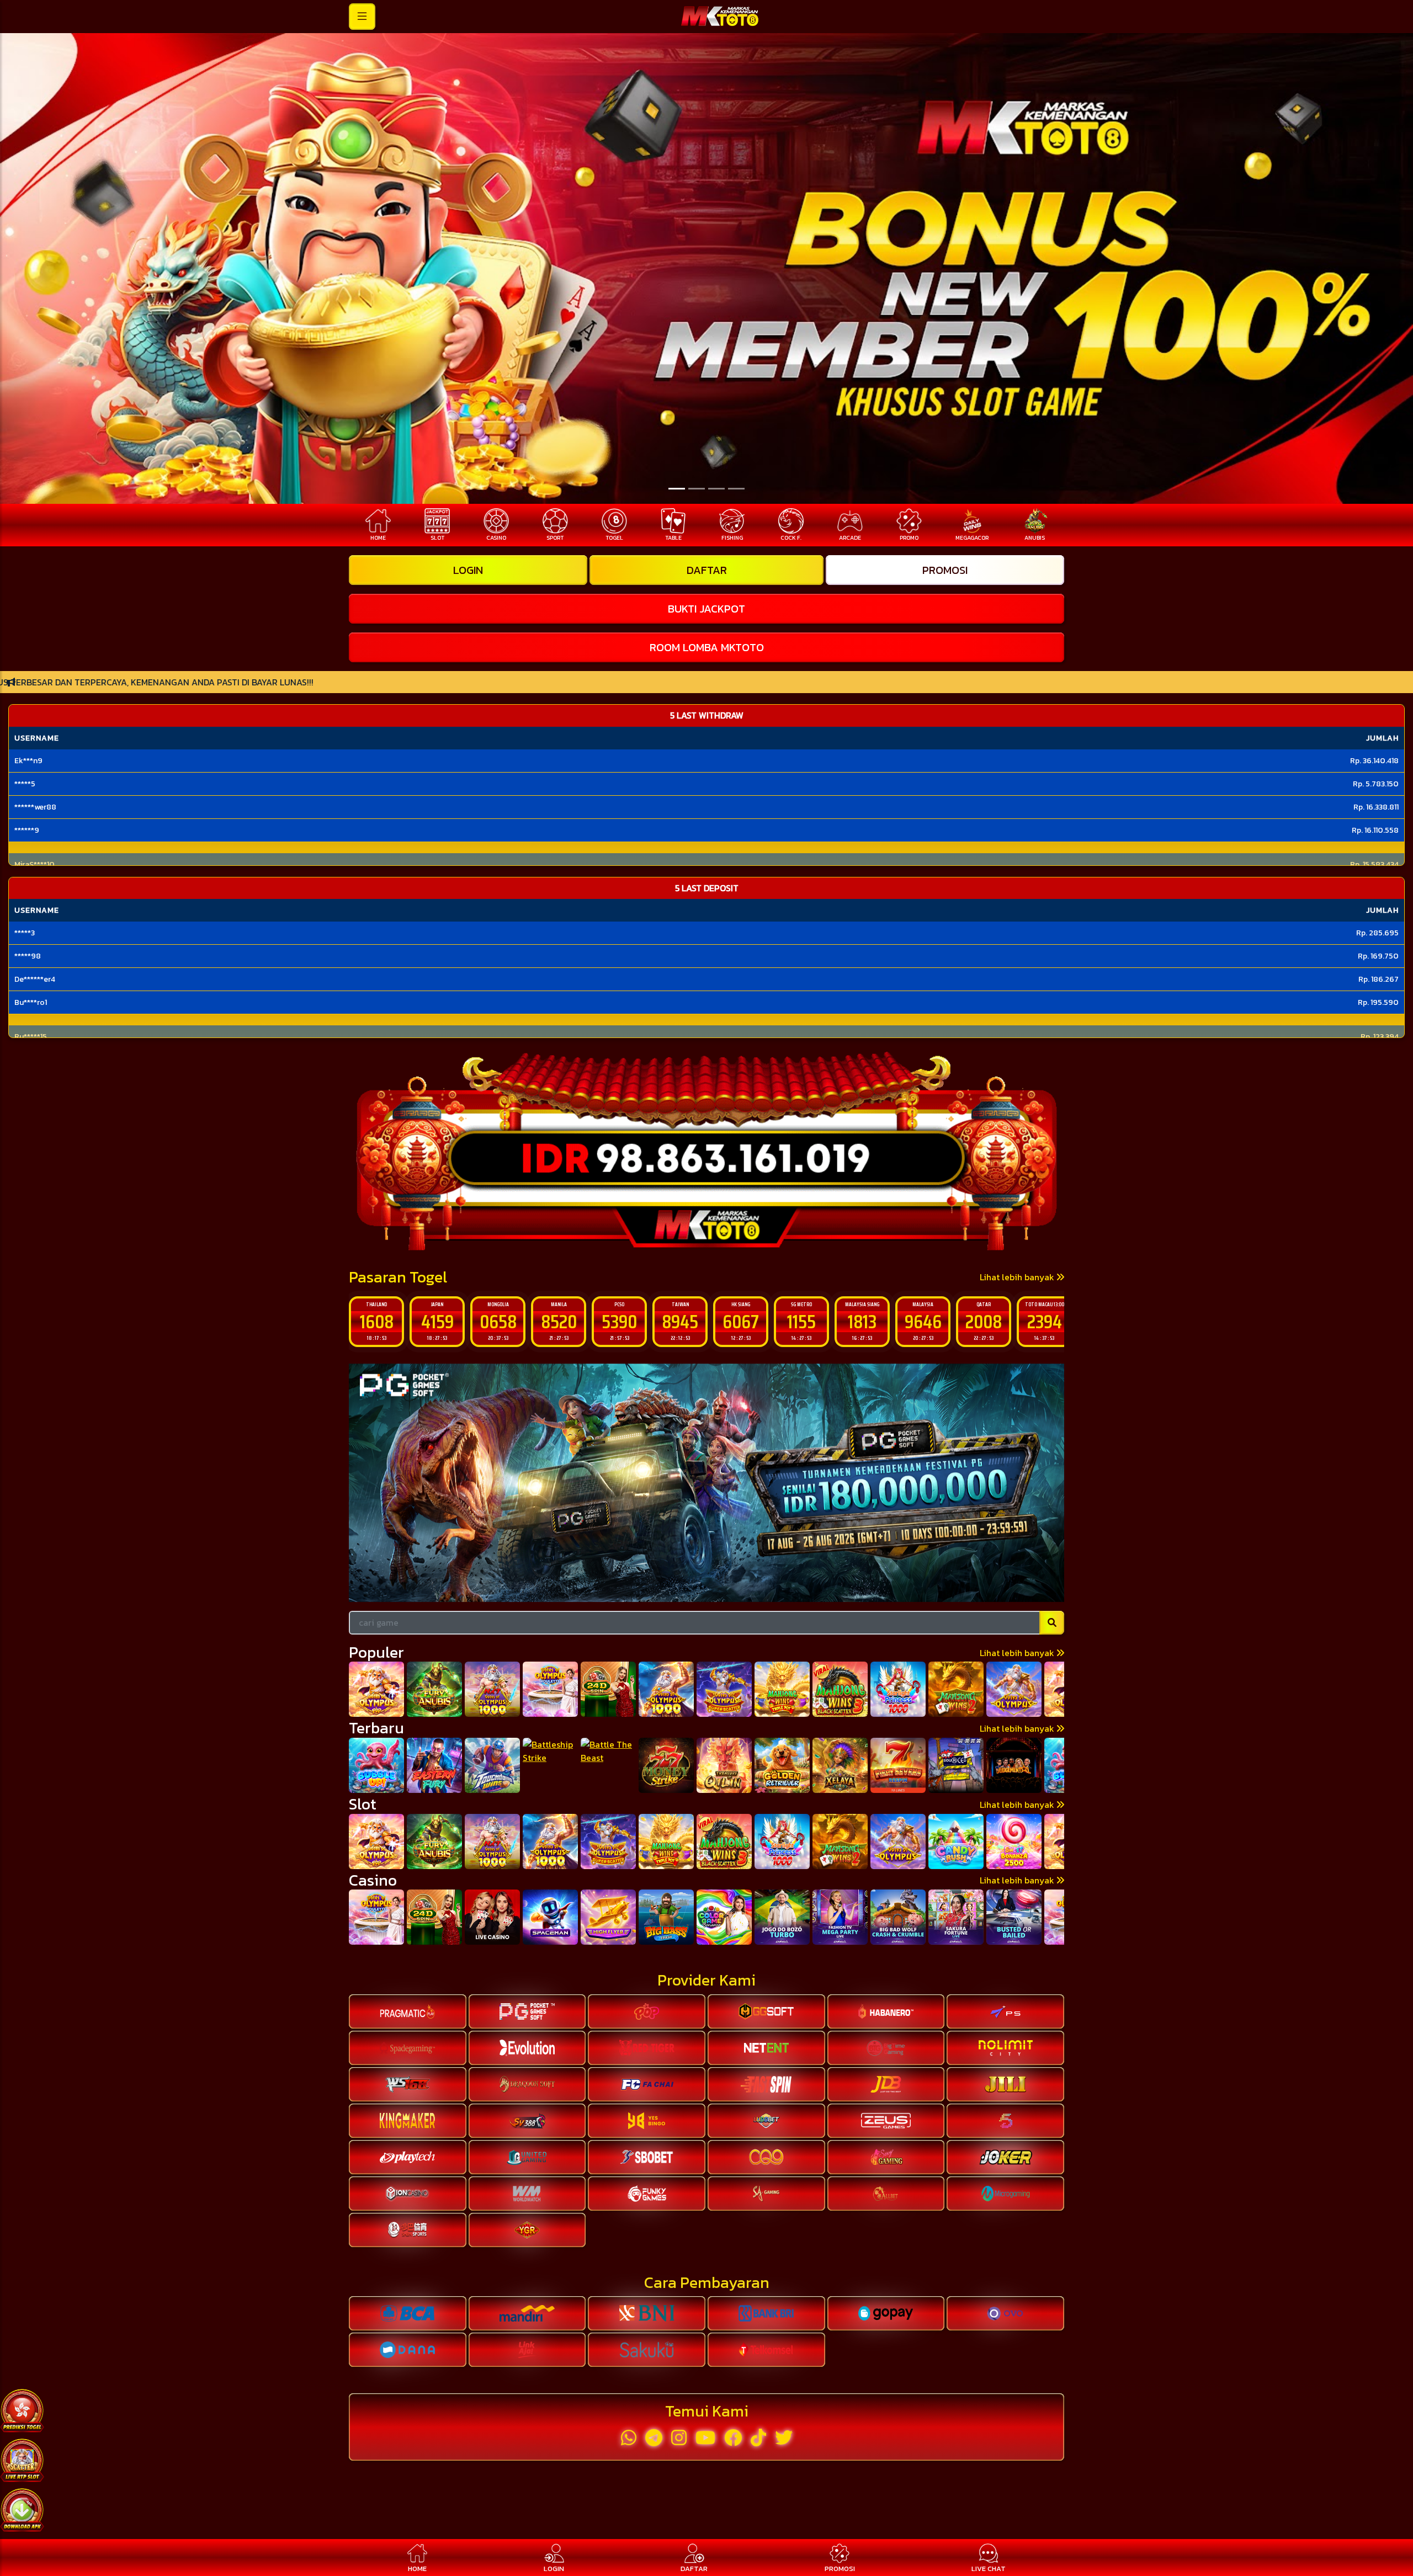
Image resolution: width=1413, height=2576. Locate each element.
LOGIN (468, 570)
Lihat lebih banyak (1018, 1277)
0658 (437, 1321)
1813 (801, 1321)
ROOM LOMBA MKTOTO (707, 647)
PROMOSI (945, 570)
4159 (377, 1321)
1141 (1045, 1321)
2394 (984, 1321)
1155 (741, 1321)
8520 (498, 1321)
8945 (619, 1321)
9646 (862, 1321)
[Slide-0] (677, 489)
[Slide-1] (697, 489)
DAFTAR (707, 570)
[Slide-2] (716, 489)
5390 (559, 1321)
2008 (923, 1321)
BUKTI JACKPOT (706, 609)
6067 (680, 1321)
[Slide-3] (736, 489)
